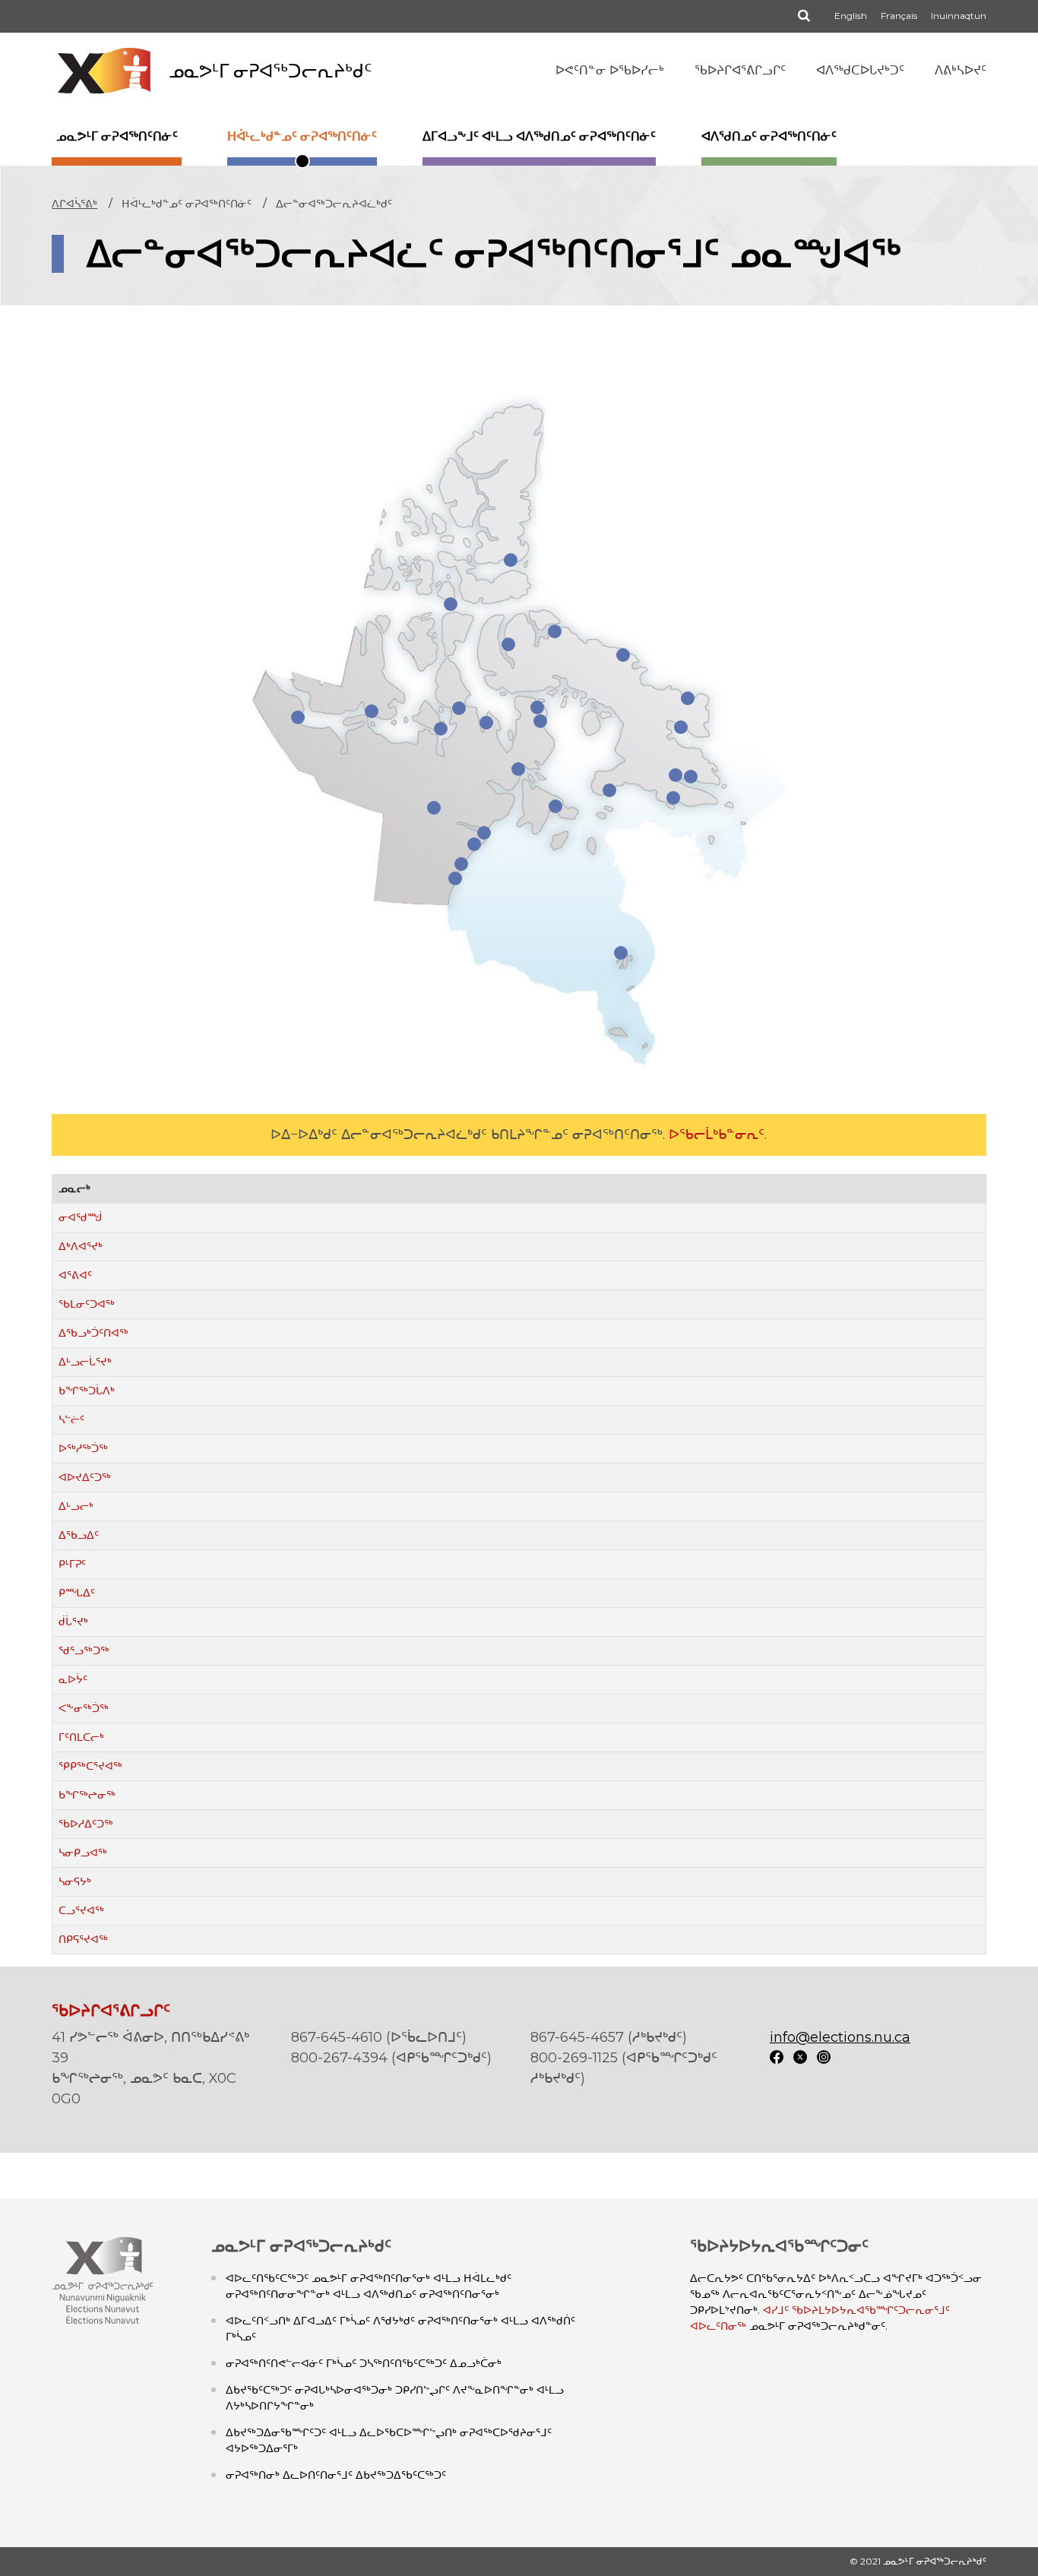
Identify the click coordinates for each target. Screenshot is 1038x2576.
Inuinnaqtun (959, 16)
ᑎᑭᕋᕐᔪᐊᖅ (83, 1939)
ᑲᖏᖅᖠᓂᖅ (87, 1795)
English (851, 16)
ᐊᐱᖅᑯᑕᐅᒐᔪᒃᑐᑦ (860, 70)
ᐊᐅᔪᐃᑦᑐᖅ (85, 1477)
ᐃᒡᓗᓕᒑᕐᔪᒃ (85, 1362)
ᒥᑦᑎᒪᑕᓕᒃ (81, 1737)
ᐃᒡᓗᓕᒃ (76, 1506)
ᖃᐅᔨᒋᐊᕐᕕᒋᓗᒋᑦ (740, 70)
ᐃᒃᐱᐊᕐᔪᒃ (81, 1246)
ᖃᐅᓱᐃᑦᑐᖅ (86, 1824)
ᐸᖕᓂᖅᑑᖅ (84, 1708)
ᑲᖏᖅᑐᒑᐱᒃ (87, 1391)
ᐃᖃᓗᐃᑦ (79, 1535)
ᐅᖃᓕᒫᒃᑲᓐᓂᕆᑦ (717, 1135)
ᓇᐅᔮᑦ (73, 1679)
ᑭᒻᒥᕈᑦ (72, 1564)
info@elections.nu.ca (840, 2037)
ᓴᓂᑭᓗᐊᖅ (83, 1853)
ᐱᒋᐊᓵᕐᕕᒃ (74, 204)
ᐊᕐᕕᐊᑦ (75, 1275)
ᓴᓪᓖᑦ (71, 1419)
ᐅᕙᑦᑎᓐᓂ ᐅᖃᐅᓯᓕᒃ (610, 70)
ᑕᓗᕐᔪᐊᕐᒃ (81, 1910)
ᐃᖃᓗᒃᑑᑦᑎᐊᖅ (93, 1333)
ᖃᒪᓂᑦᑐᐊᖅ (87, 1304)
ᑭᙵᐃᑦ (77, 1593)
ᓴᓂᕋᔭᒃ (75, 1881)
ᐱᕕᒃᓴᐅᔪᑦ (960, 70)
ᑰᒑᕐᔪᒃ (73, 1622)
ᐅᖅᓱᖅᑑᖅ (83, 1448)
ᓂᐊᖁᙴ (80, 1217)
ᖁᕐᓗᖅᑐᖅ (84, 1650)
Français (899, 16)
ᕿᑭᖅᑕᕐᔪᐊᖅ (90, 1766)
